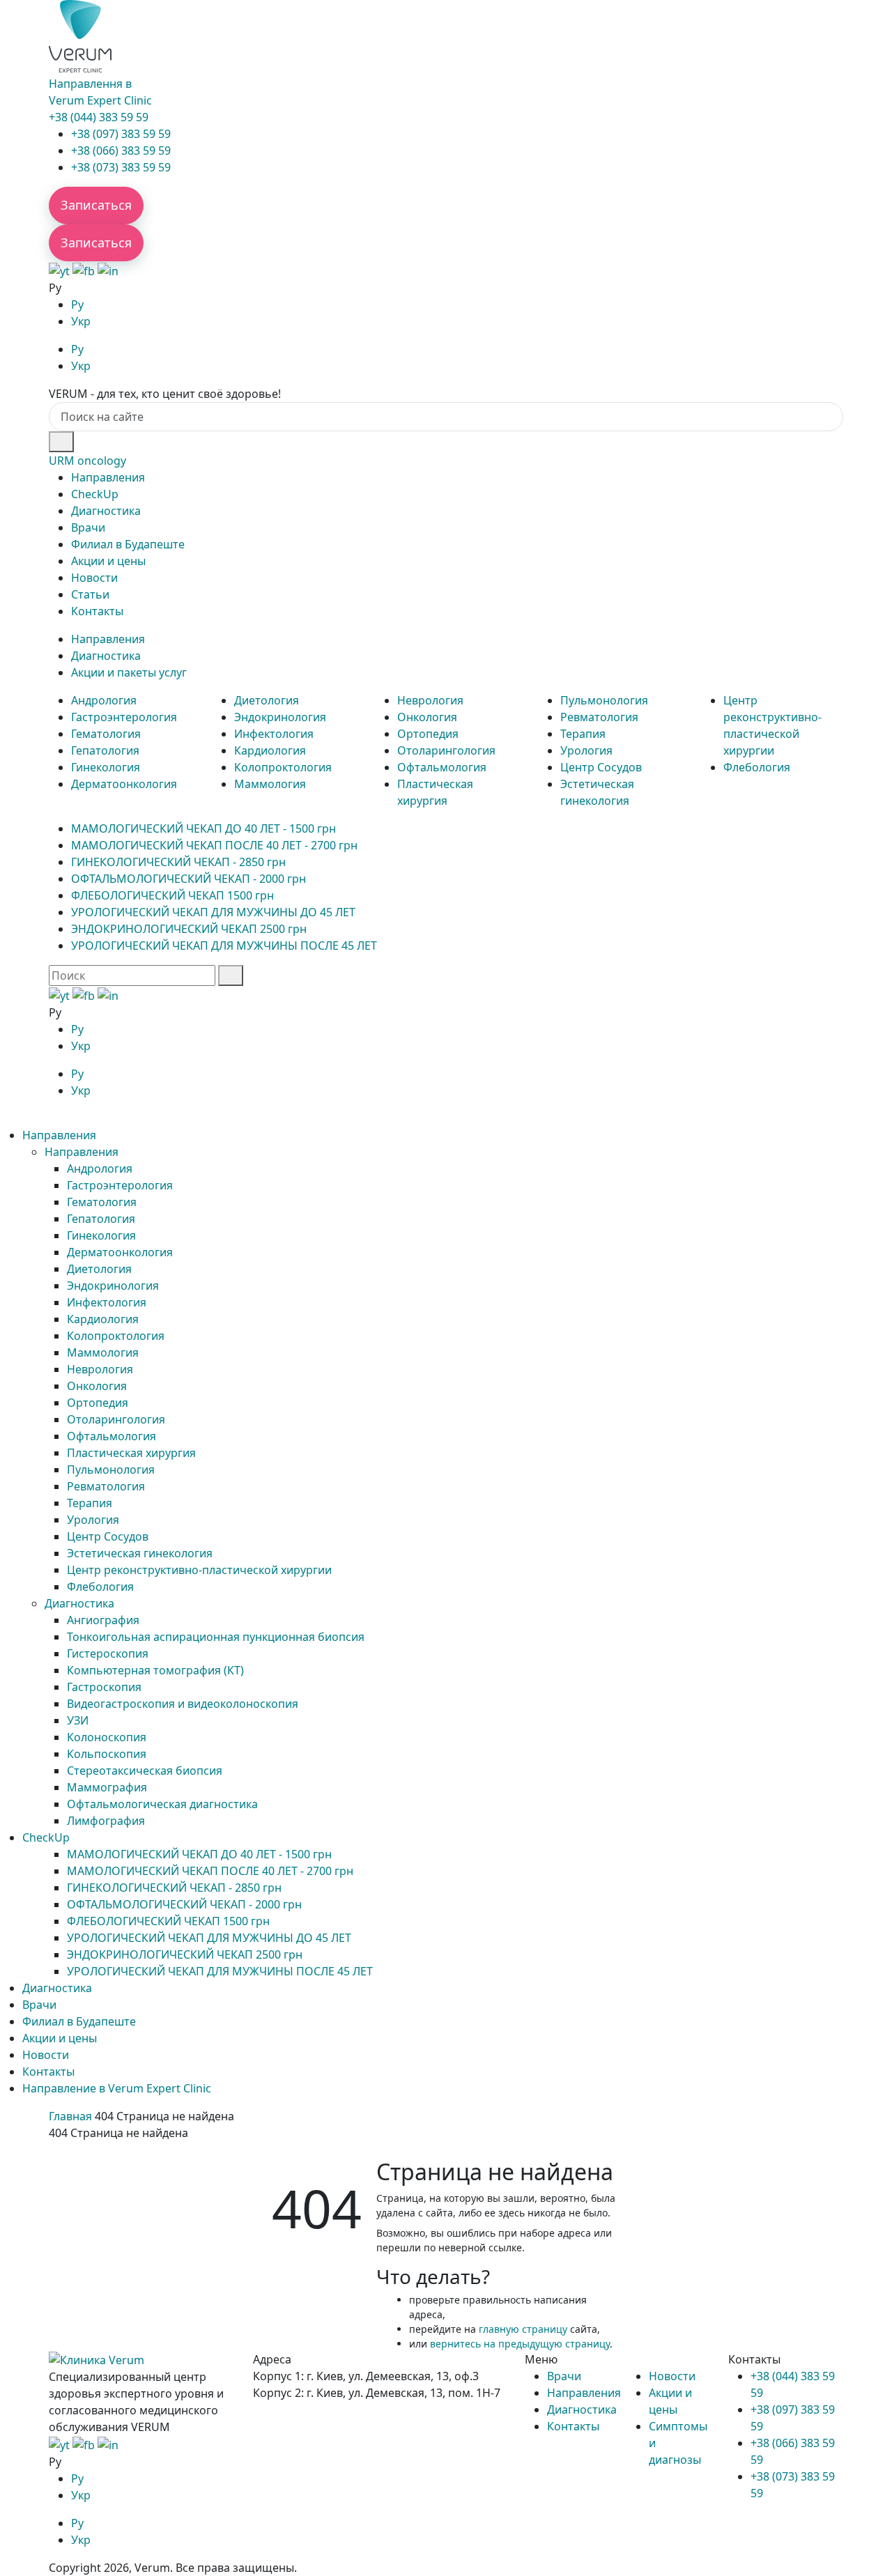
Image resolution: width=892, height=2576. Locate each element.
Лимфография (106, 1821)
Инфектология (274, 734)
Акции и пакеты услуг (129, 672)
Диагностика (106, 511)
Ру (77, 304)
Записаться (96, 205)
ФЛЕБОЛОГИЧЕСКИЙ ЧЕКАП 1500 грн (172, 895)
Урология (586, 750)
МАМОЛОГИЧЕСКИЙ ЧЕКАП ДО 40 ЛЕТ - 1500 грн (203, 828)
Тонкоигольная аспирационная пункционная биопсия (216, 1637)
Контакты (97, 611)
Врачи (88, 527)
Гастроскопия (104, 1687)
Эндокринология (280, 717)
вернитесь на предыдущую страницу (520, 2344)
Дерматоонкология (124, 784)
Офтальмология (442, 767)
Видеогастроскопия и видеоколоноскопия (183, 1704)
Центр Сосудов (601, 767)
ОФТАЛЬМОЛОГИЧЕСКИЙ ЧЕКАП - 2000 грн (189, 879)
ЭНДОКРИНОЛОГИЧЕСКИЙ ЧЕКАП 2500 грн (189, 929)
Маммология (270, 784)
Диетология (267, 700)
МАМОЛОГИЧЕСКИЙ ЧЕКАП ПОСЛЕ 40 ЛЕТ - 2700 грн (214, 845)
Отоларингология (446, 750)
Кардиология (270, 750)
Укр (81, 321)
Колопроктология (283, 767)
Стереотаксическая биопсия (145, 1771)
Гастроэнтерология (124, 717)
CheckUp (95, 494)
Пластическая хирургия (131, 1453)
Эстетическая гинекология (140, 1553)
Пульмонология (604, 700)
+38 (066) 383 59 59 (121, 151)
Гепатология (105, 750)
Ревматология (599, 717)
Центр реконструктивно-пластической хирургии (199, 1570)
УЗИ (78, 1720)
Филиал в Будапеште (128, 544)
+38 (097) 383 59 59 (121, 134)
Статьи (90, 594)
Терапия (583, 734)
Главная (70, 2116)
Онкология (427, 717)
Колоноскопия (107, 1737)
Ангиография (103, 1620)
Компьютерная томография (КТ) (155, 1670)
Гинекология (106, 767)
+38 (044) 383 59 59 (99, 117)
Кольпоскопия (107, 1754)
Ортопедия (428, 734)
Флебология (757, 767)
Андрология (104, 700)
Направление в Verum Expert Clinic (117, 2088)
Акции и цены (108, 561)
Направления (108, 477)
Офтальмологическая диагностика (162, 1804)
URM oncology (87, 461)
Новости (94, 578)
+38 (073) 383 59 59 (121, 167)
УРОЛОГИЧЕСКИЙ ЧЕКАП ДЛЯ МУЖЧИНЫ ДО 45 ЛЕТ (213, 912)
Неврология (430, 700)
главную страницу (523, 2329)
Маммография (107, 1787)
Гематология (106, 734)
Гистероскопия (108, 1653)
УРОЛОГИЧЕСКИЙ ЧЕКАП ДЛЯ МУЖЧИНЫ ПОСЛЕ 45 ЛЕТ (224, 946)
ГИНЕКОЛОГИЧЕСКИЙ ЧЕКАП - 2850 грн (178, 862)
